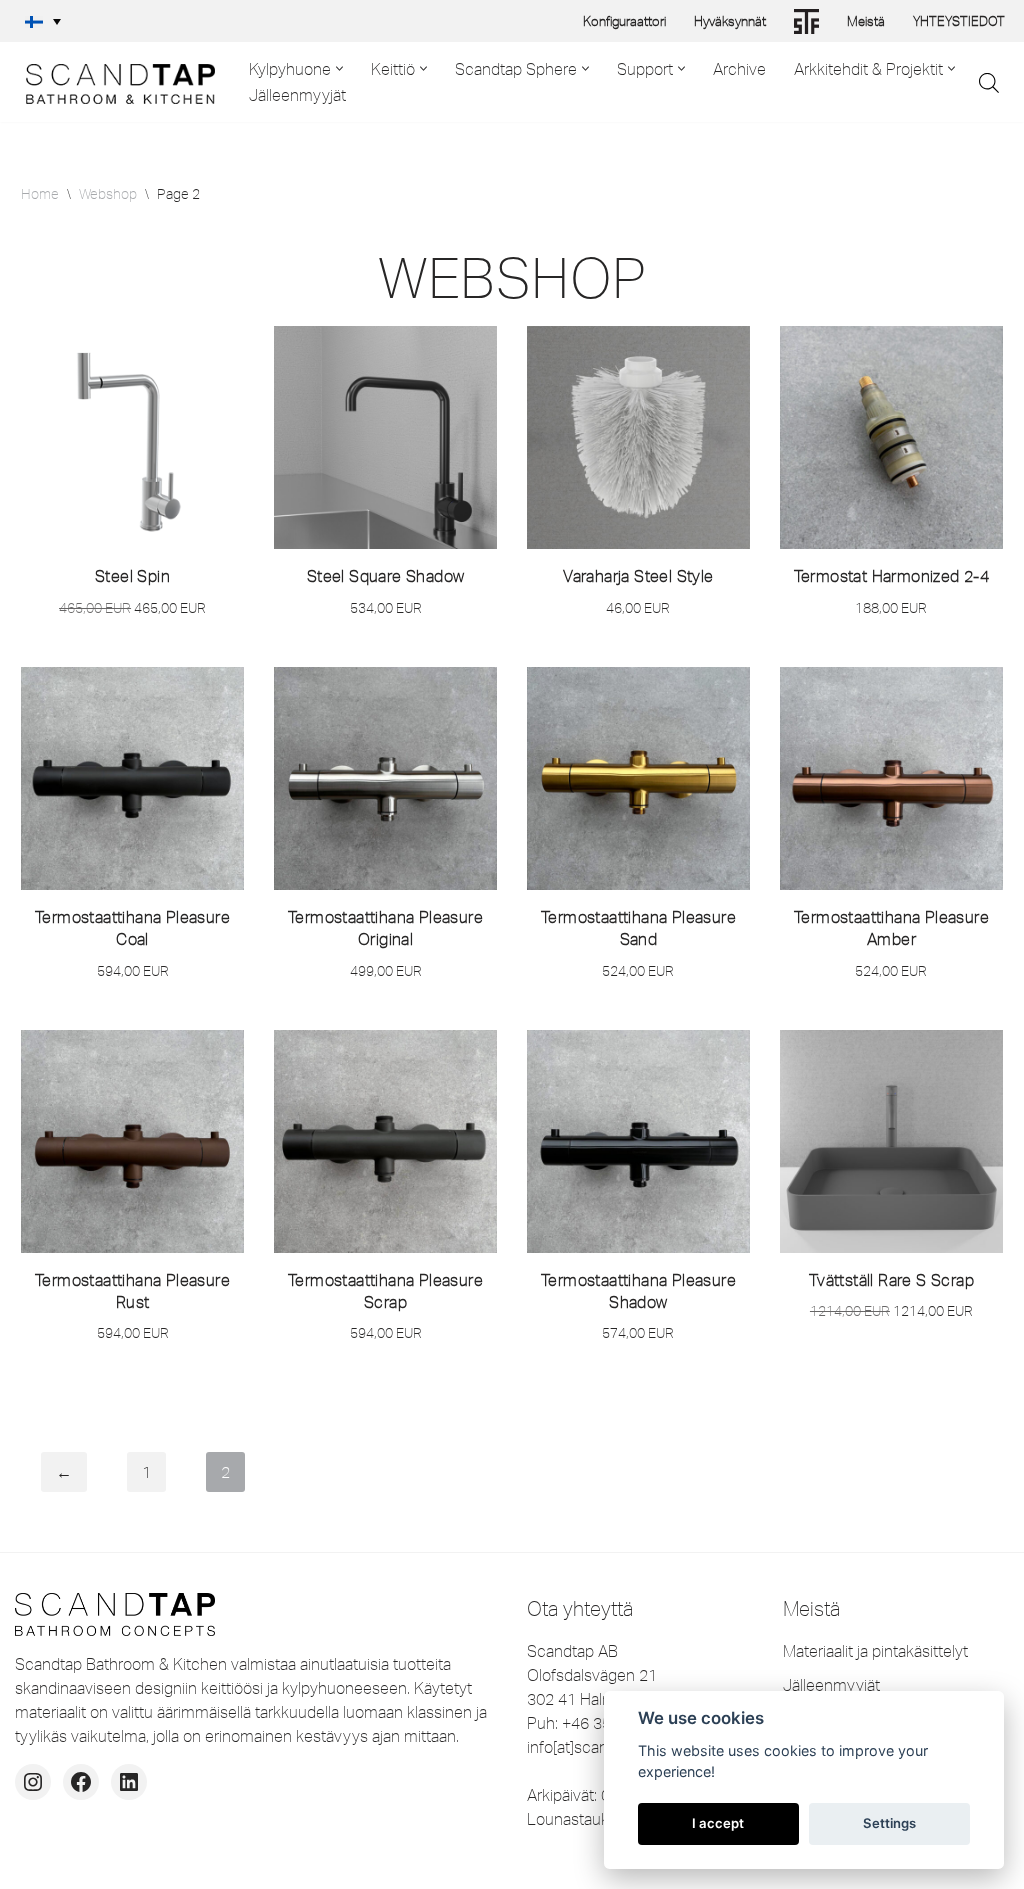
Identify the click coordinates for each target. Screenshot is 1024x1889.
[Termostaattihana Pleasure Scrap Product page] (385, 1141)
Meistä (866, 21)
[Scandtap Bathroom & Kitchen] (115, 82)
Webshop (108, 194)
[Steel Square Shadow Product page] (385, 437)
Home (40, 194)
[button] (43, 21)
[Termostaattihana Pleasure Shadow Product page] (638, 1141)
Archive (739, 69)
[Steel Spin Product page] (132, 437)
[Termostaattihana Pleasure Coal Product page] (132, 778)
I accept (718, 1823)
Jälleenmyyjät (297, 95)
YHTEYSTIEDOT (959, 21)
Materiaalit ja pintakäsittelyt (875, 1651)
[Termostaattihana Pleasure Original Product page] (385, 778)
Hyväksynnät (730, 21)
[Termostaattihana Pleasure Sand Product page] (638, 778)
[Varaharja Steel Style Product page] (638, 437)
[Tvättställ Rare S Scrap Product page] (891, 1141)
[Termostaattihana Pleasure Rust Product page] (132, 1141)
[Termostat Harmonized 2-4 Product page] (891, 437)
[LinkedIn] (129, 1782)
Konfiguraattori (624, 21)
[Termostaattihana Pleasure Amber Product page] (891, 778)
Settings (889, 1823)
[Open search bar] (989, 82)
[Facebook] (81, 1782)
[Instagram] (33, 1782)
